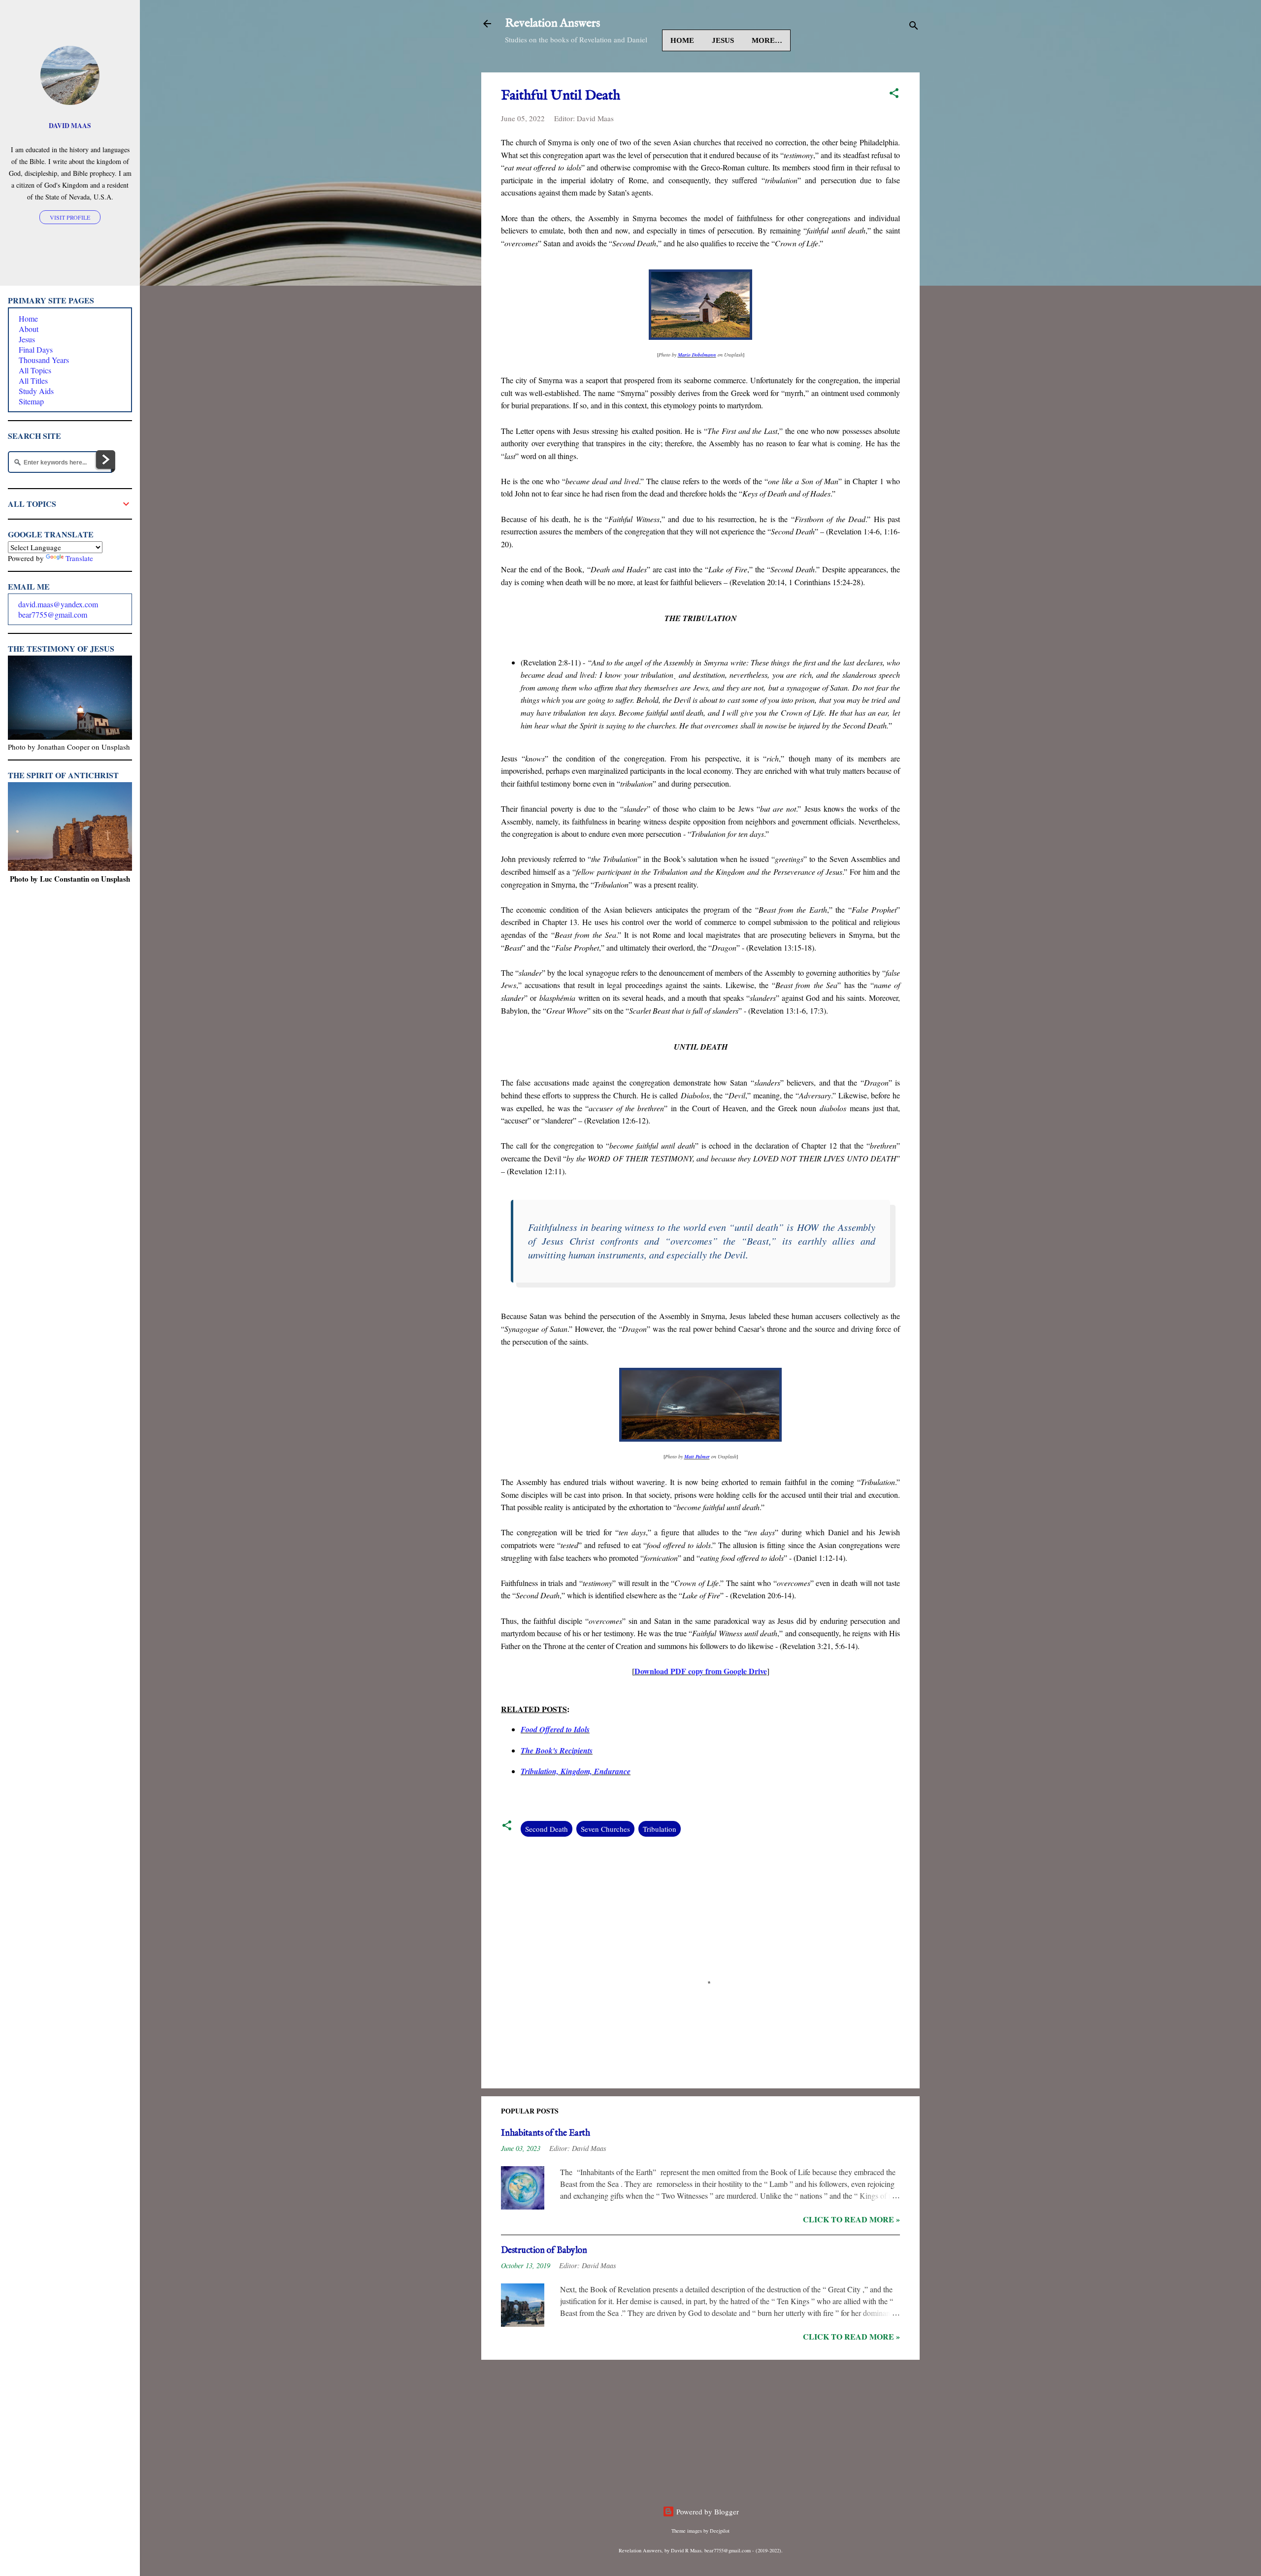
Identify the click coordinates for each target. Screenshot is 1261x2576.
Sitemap (31, 401)
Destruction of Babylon (544, 2251)
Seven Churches (605, 1829)
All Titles (33, 380)
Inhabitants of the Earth (546, 2133)
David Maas (70, 126)
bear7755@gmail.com (53, 614)
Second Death (547, 1829)
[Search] (914, 27)
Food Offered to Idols (555, 1729)
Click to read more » (851, 2219)
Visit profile (70, 217)
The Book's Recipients (557, 1750)
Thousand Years (44, 360)
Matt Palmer (697, 1456)
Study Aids (36, 391)
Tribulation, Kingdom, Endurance (576, 1771)
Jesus (723, 40)
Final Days (36, 349)
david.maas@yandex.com (58, 604)
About (29, 329)
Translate (79, 558)
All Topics (35, 370)
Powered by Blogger (707, 2511)
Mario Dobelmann (697, 355)
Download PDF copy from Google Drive (701, 1671)
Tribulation (660, 1829)
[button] (894, 95)
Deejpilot (720, 2531)
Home (682, 40)
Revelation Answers (552, 23)
